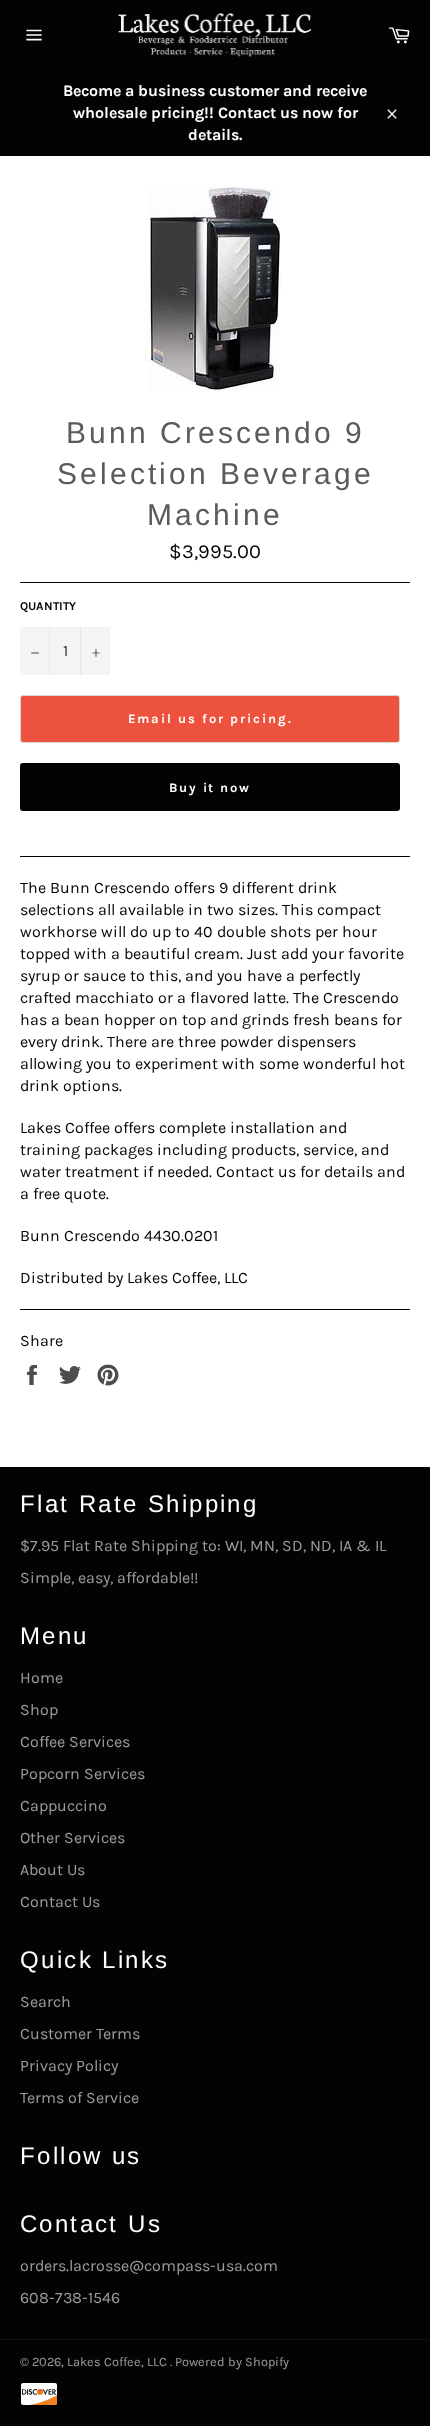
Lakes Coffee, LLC (118, 2361)
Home (41, 1677)
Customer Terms (80, 2033)
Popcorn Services (82, 1773)
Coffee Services (75, 1741)
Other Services (72, 1837)
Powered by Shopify (232, 2361)
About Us (52, 1869)
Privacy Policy (69, 2065)
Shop (39, 1709)
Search (45, 2001)
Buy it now (210, 787)
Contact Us (60, 1901)
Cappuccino (63, 1805)
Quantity (48, 606)
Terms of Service (79, 2097)
